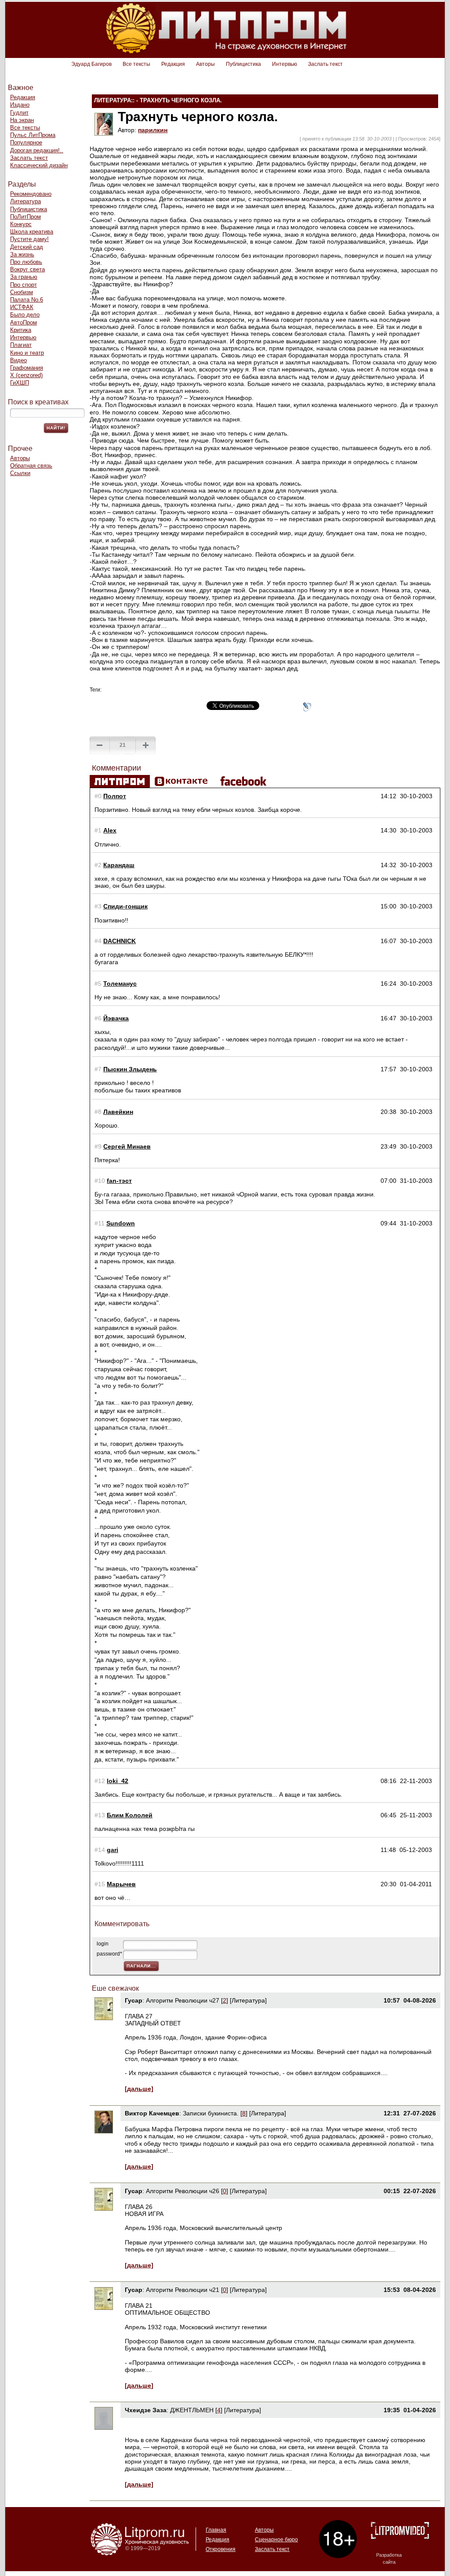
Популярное (26, 142)
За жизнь (22, 254)
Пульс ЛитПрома (33, 135)
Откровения (221, 2549)
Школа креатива (32, 232)
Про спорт (24, 285)
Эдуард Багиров (91, 64)
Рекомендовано (31, 194)
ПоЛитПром (25, 217)
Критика (21, 330)
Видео (18, 360)
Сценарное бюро (276, 2540)
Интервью (285, 64)
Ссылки (20, 473)
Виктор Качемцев (152, 2113)
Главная (216, 2530)
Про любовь (26, 262)
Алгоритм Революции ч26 (183, 2191)
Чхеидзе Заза (146, 2410)
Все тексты (136, 64)
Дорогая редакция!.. (37, 150)
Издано (20, 105)
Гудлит (19, 113)
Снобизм (22, 292)
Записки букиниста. (212, 2113)
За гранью (24, 277)
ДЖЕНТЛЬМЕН (192, 2410)
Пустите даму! (29, 239)
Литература (25, 201)
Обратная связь (31, 466)
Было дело (25, 315)
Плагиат (21, 345)
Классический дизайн (39, 165)
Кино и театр (27, 353)
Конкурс (21, 224)
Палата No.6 (27, 300)
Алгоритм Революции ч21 (183, 2290)
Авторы (205, 64)
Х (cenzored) (26, 375)
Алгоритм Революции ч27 (183, 2000)
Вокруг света (27, 269)
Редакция (173, 64)
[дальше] (139, 2089)
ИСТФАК (22, 307)
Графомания (27, 368)
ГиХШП (20, 383)
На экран (22, 120)
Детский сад (27, 247)
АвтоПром (24, 322)
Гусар (134, 2000)
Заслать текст (325, 64)
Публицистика (243, 64)
